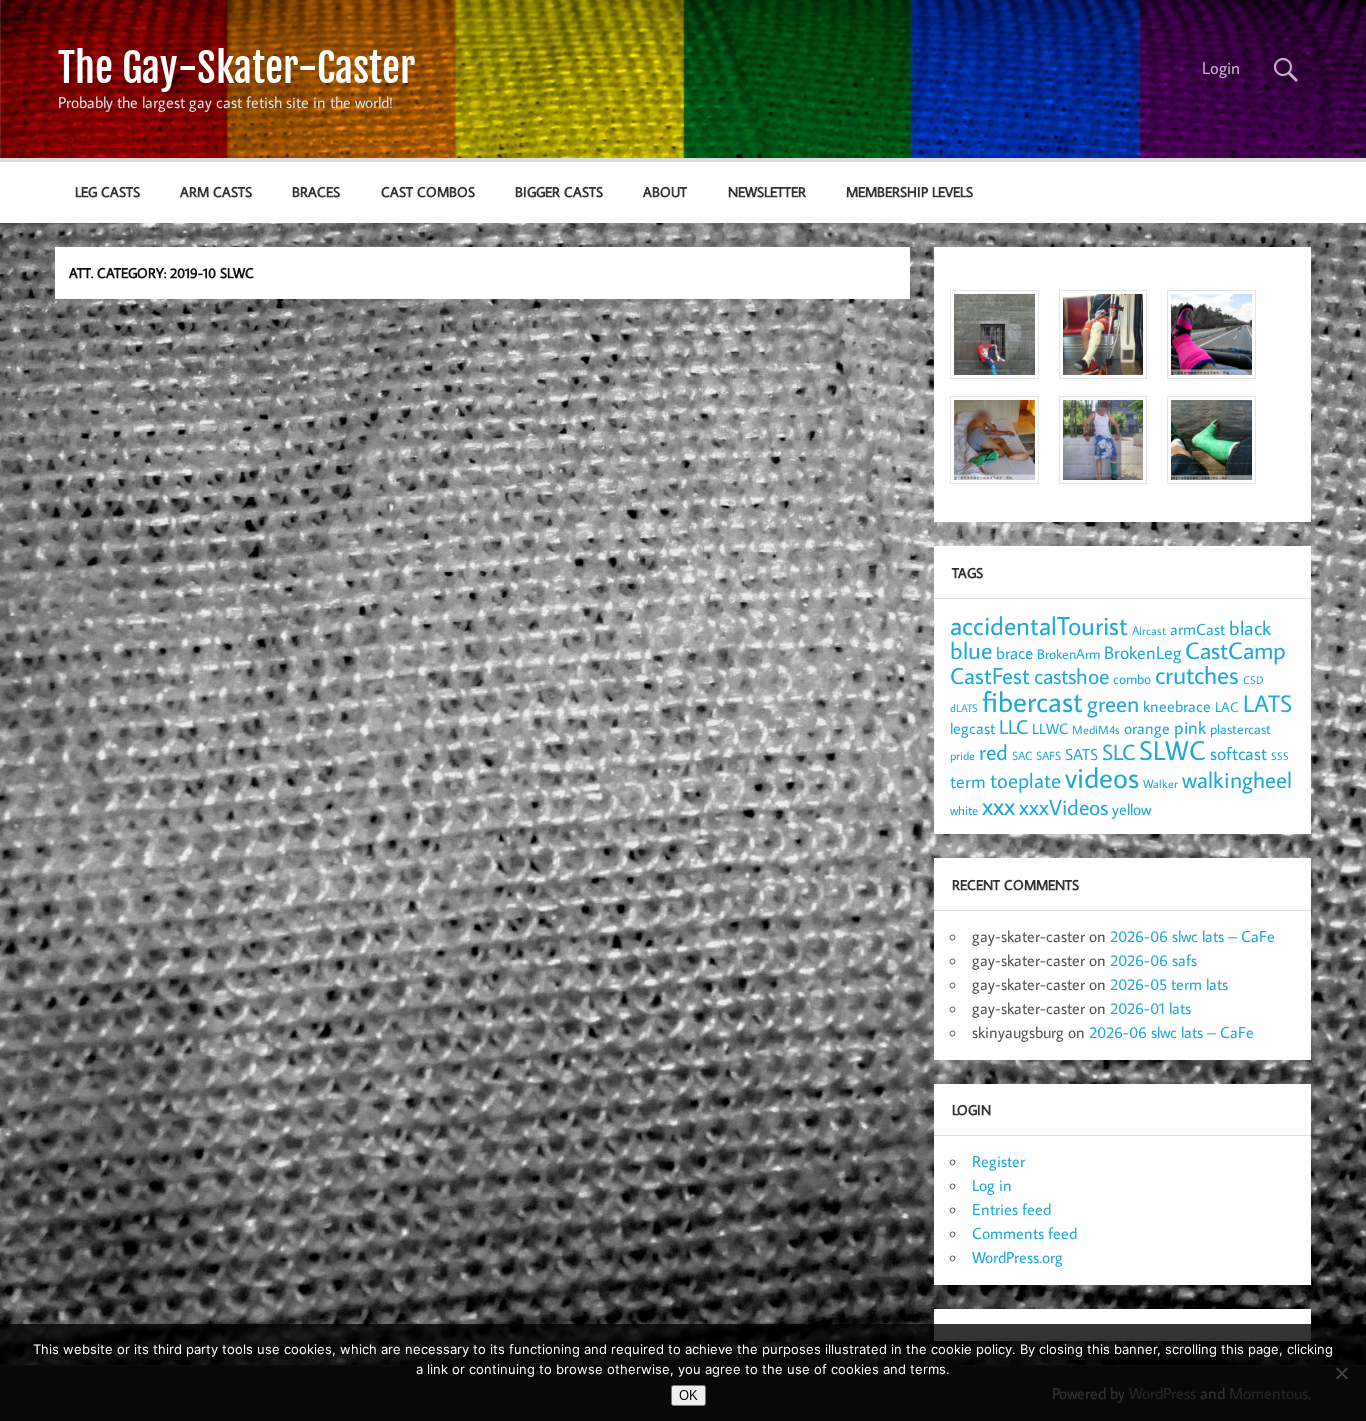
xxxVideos (1063, 807)
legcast (972, 728)
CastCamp (1235, 650)
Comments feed (1024, 1233)
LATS (1267, 703)
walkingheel (1237, 779)
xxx (998, 805)
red (993, 752)
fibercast (1032, 701)
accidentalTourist (1039, 625)
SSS (1280, 756)
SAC (1022, 755)
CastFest (990, 675)
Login (1221, 68)
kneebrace (1177, 706)
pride (962, 755)
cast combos (428, 191)
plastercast (1240, 728)
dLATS (964, 708)
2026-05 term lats (1169, 984)
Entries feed (1011, 1209)
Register (998, 1161)
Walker (1160, 783)
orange (1147, 728)
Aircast (1149, 630)
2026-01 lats (1150, 1008)
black (1250, 627)
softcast (1238, 753)
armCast (1197, 629)
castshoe (1071, 675)
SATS (1081, 753)
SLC (1118, 752)
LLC (1013, 726)
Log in (992, 1185)
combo (1132, 678)
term (968, 781)
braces (316, 191)
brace (1014, 652)
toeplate (1025, 780)
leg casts (107, 191)
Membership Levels (909, 191)
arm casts (216, 191)
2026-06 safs (1153, 960)
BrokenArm (1068, 654)
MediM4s (1096, 729)
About (665, 191)
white (964, 810)
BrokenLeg (1142, 652)
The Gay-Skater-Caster (236, 68)
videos (1102, 777)
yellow (1131, 809)
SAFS (1048, 755)
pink (1190, 727)
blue (971, 650)
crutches (1197, 675)
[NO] (1341, 1373)
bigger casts (559, 191)
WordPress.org (1017, 1257)
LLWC (1050, 728)
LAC (1227, 706)
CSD (1253, 680)
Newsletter (767, 191)
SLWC (1172, 750)
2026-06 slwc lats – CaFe (1192, 936)
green (1113, 703)
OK (688, 1395)
